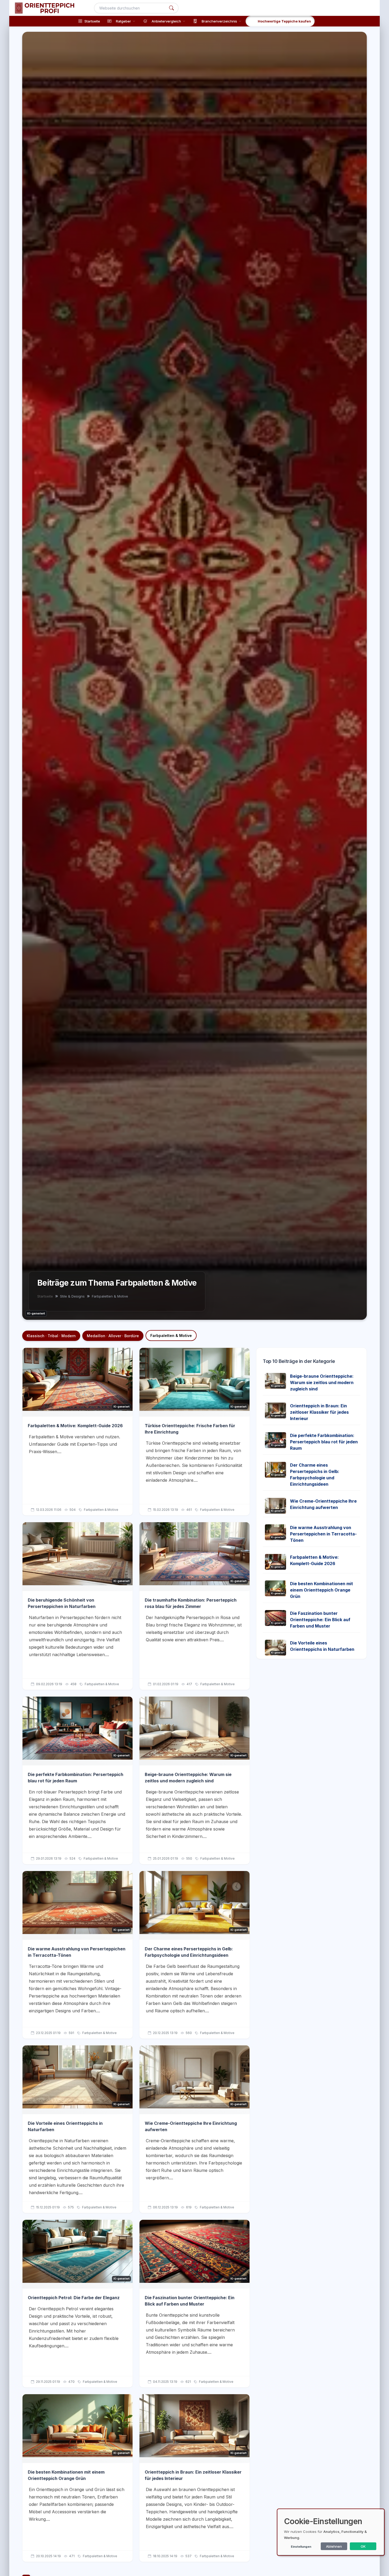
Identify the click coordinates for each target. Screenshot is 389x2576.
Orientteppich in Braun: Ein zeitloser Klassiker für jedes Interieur (319, 1412)
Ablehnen (334, 2546)
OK (363, 2546)
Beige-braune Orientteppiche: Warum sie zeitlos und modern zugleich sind (322, 1382)
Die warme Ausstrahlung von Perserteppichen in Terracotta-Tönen (323, 1534)
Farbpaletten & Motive (171, 1336)
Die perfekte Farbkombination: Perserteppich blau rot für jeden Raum (324, 1442)
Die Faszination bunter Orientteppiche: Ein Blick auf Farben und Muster (320, 1620)
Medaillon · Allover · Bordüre (113, 1336)
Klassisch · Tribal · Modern (51, 1336)
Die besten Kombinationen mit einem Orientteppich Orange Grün (322, 1590)
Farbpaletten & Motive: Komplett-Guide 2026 (75, 1426)
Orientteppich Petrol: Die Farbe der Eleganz (74, 2298)
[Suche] (171, 8)
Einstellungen (301, 2547)
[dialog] (331, 2532)
